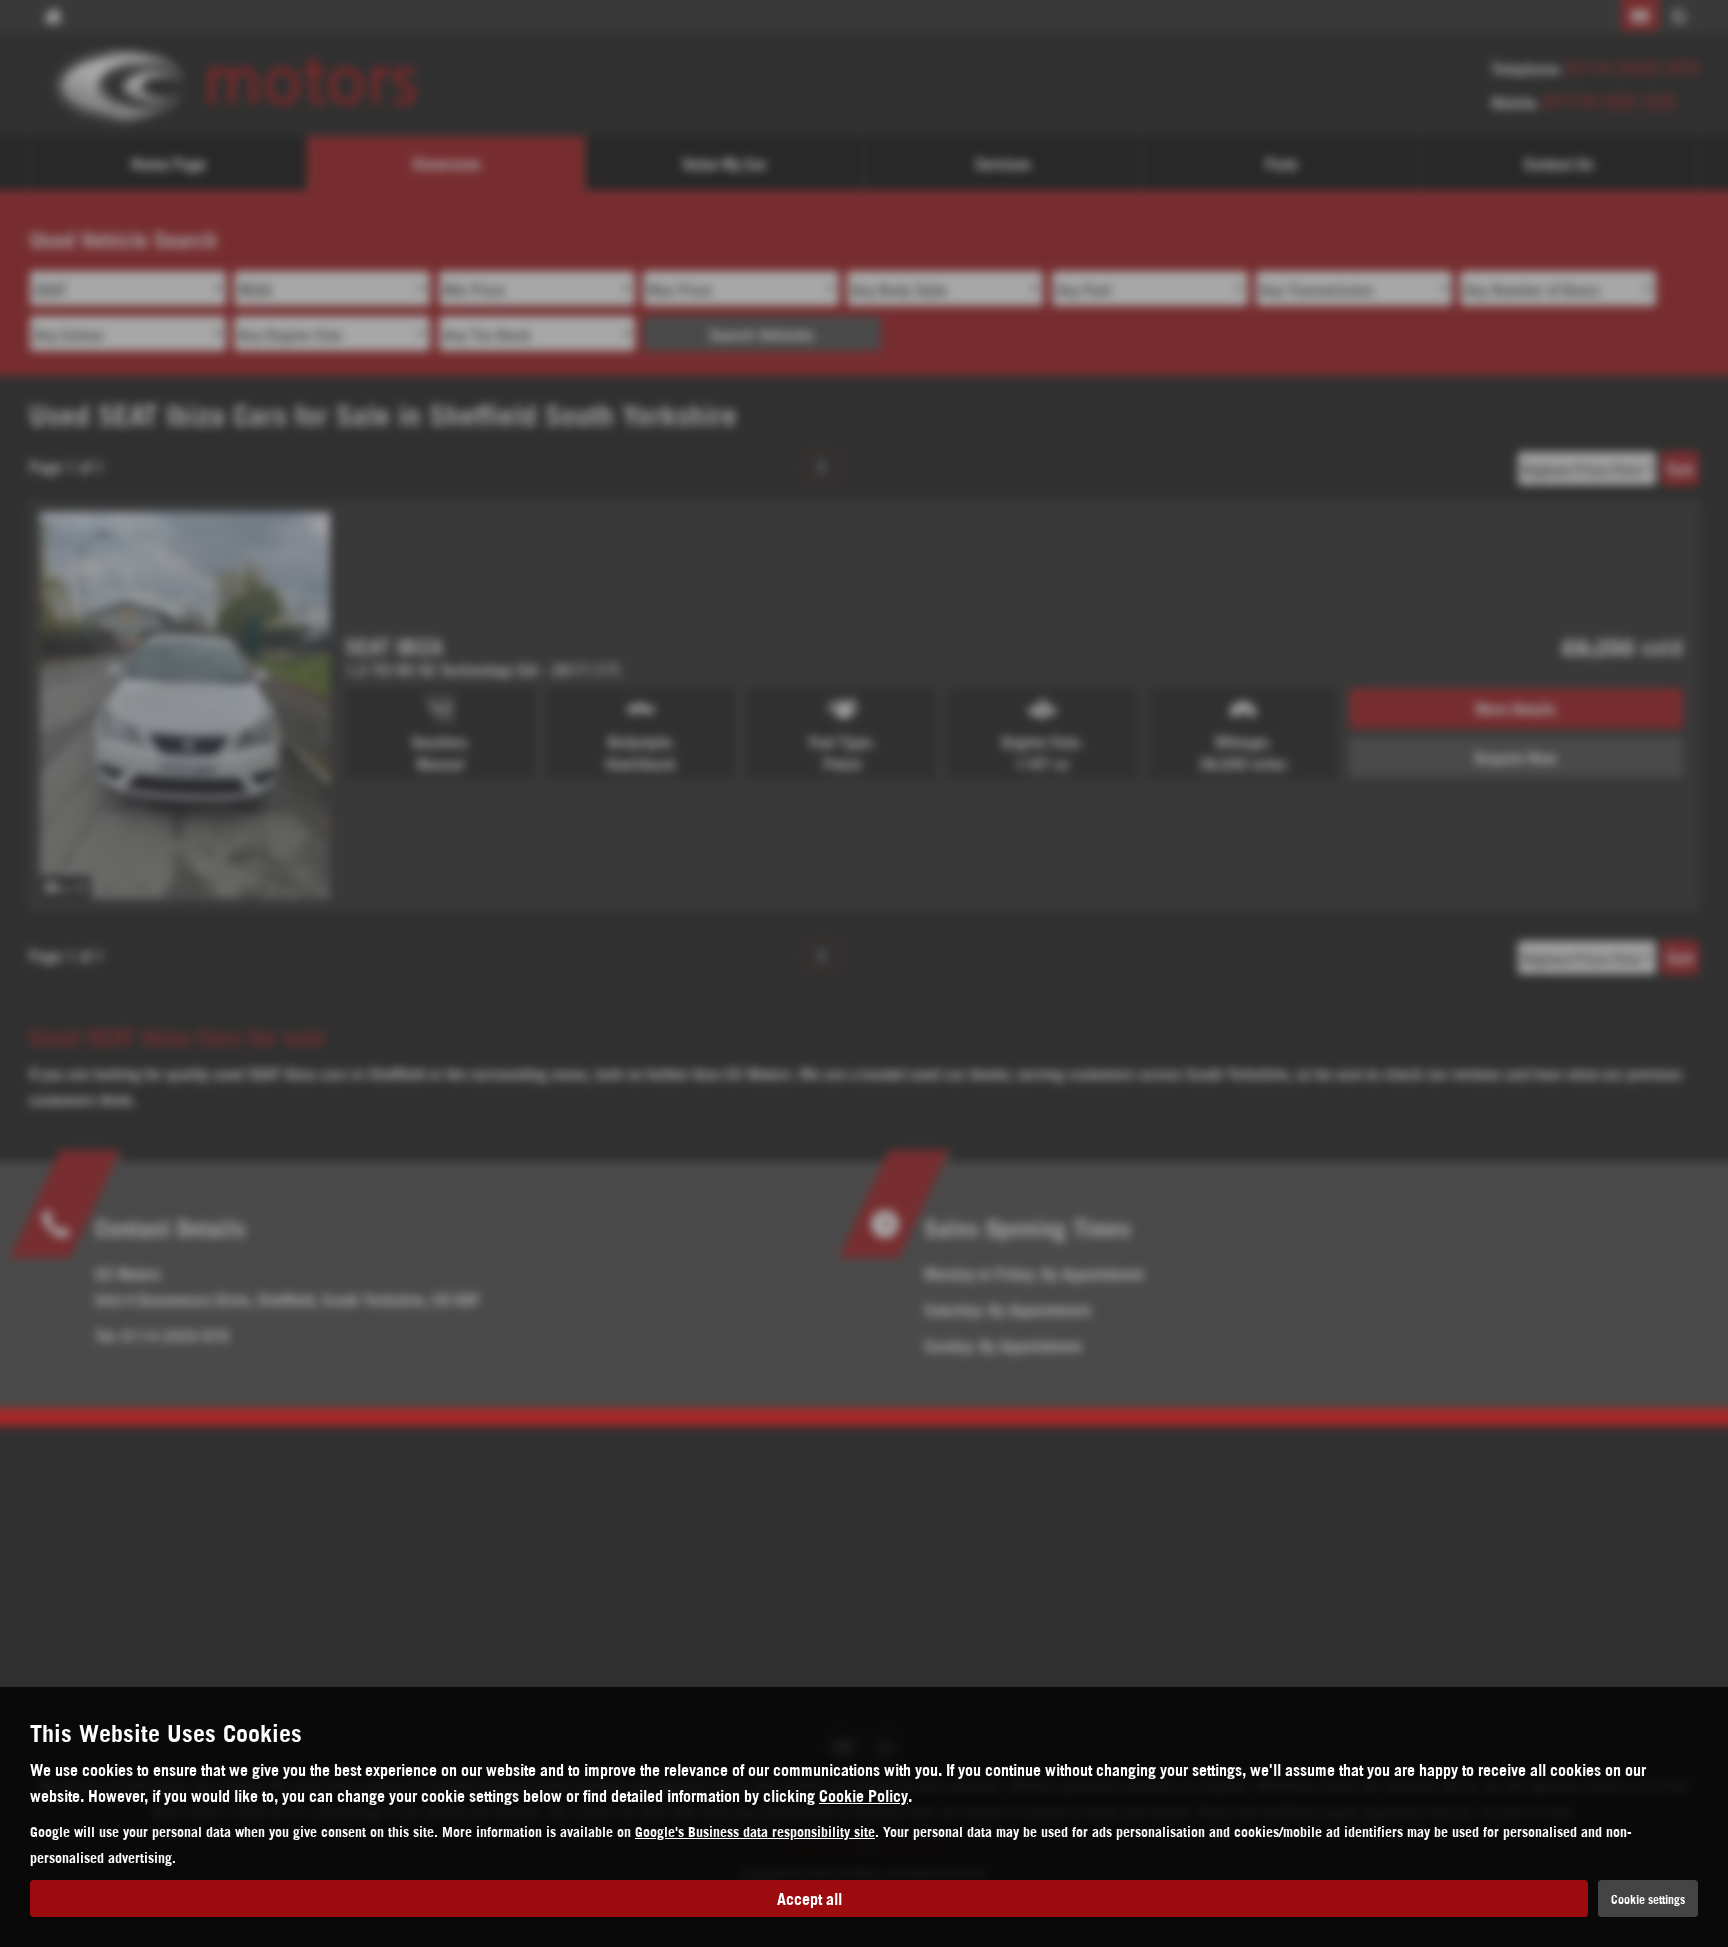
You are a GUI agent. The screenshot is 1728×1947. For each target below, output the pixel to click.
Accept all (809, 1897)
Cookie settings (1648, 1898)
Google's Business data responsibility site (755, 1830)
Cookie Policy (863, 1794)
